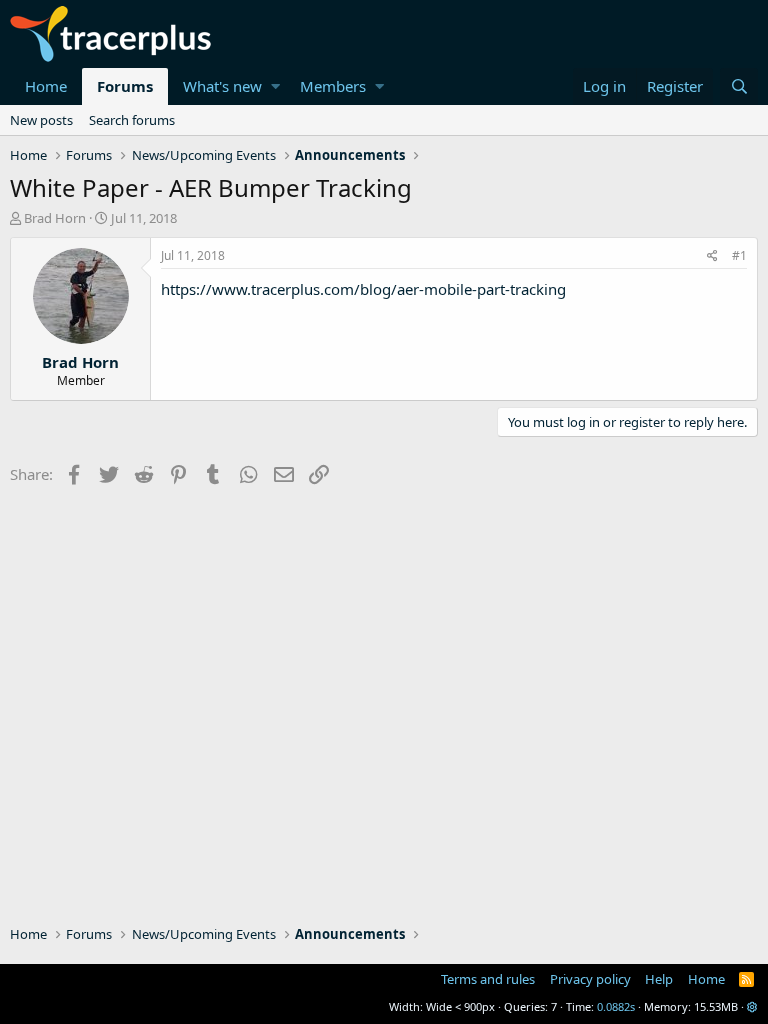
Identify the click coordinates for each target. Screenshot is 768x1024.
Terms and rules (488, 979)
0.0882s (616, 1006)
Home (46, 86)
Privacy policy (590, 979)
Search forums (132, 120)
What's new (222, 86)
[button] (275, 86)
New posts (41, 120)
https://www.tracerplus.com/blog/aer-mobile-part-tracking (363, 289)
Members (333, 86)
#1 (739, 255)
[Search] (739, 86)
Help (659, 979)
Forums (125, 86)
